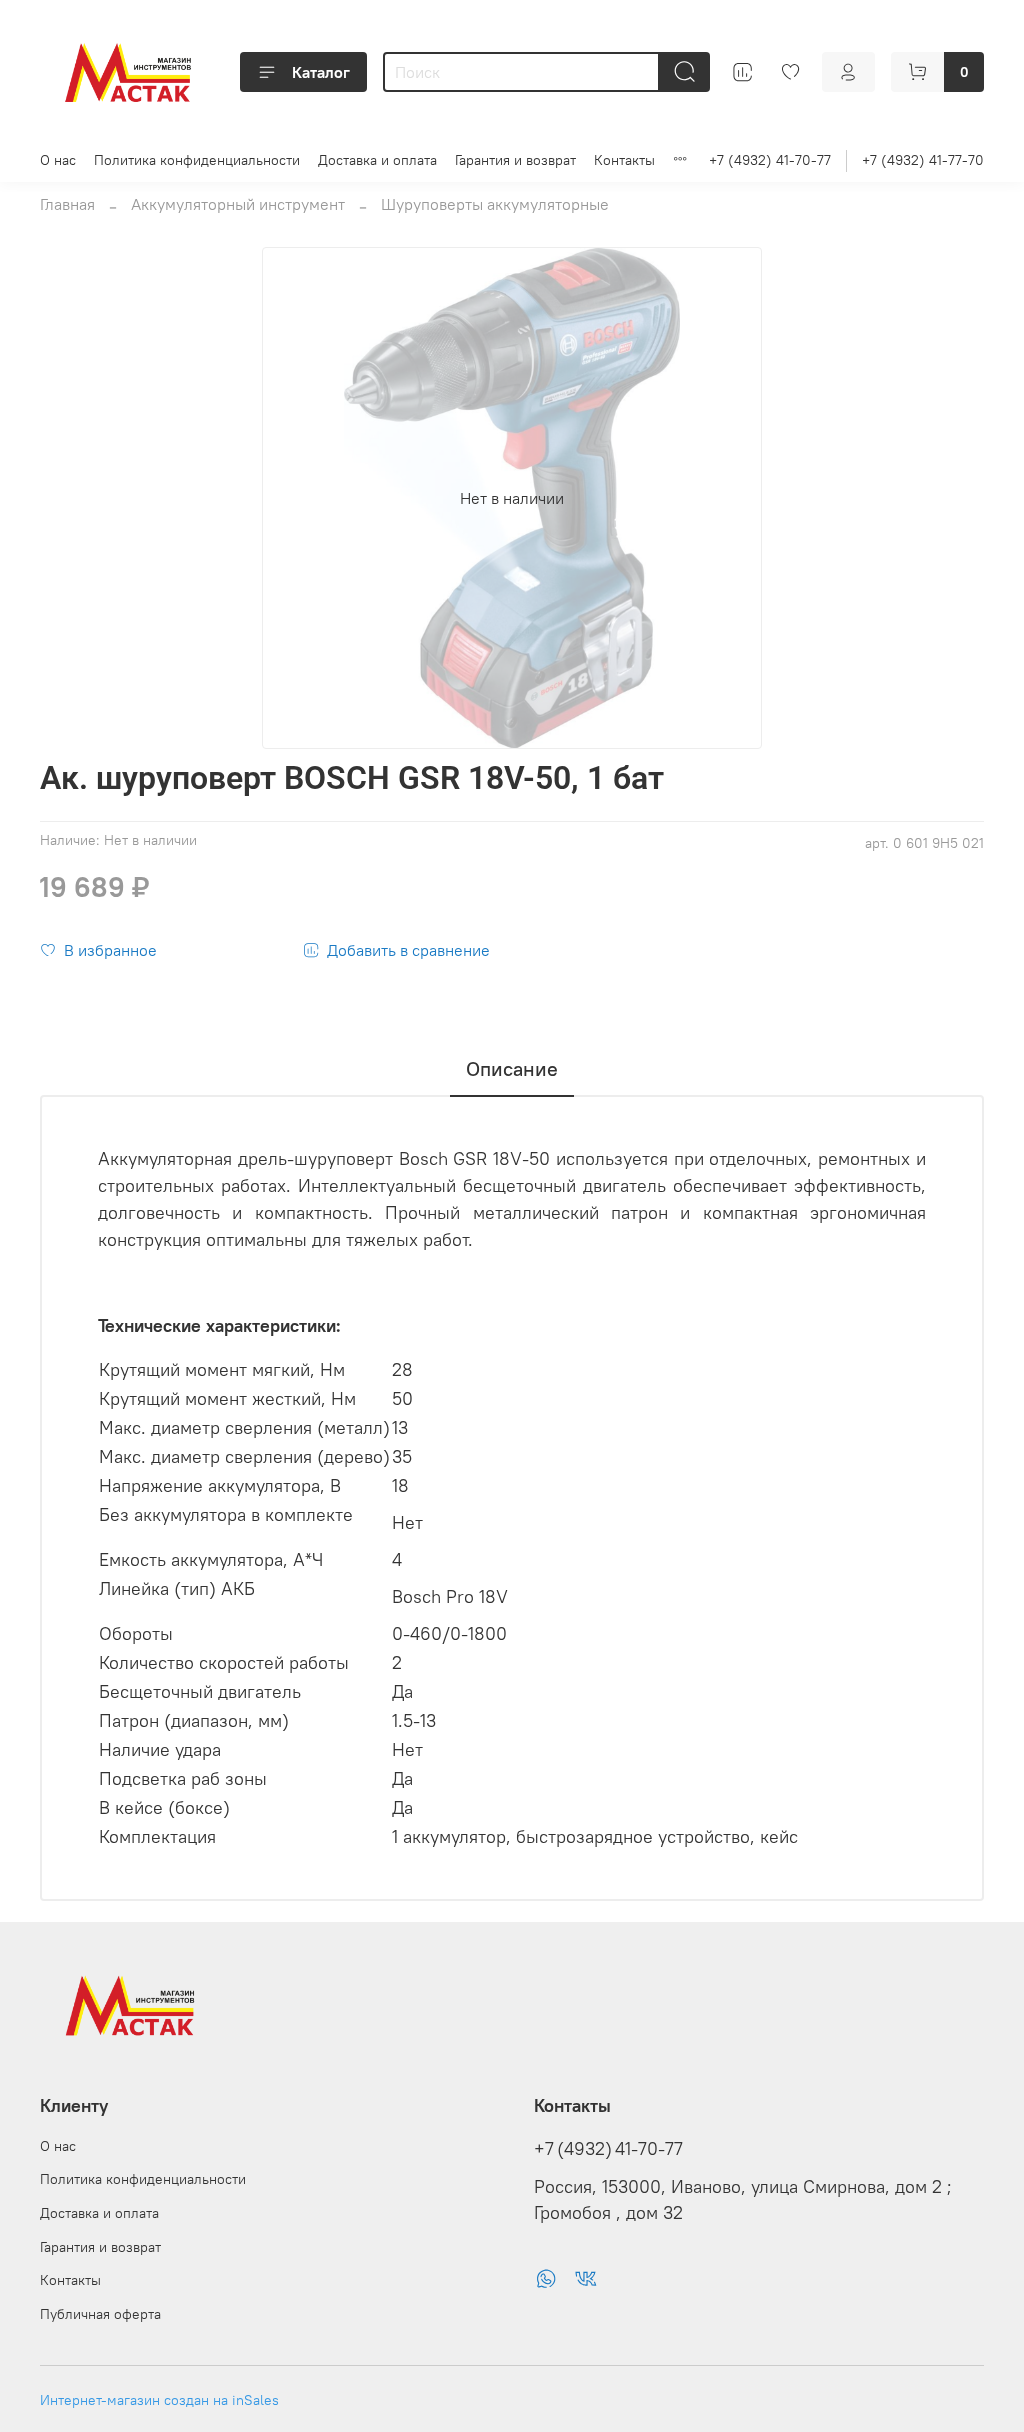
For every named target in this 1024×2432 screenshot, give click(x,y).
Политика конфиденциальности (197, 160)
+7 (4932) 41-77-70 (923, 160)
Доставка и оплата (377, 160)
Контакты (624, 160)
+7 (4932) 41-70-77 (770, 160)
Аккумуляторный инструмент (238, 204)
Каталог (321, 72)
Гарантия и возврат (515, 160)
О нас (58, 160)
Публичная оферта (100, 2314)
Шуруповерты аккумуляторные (495, 204)
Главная (67, 204)
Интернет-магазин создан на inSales (159, 2400)
